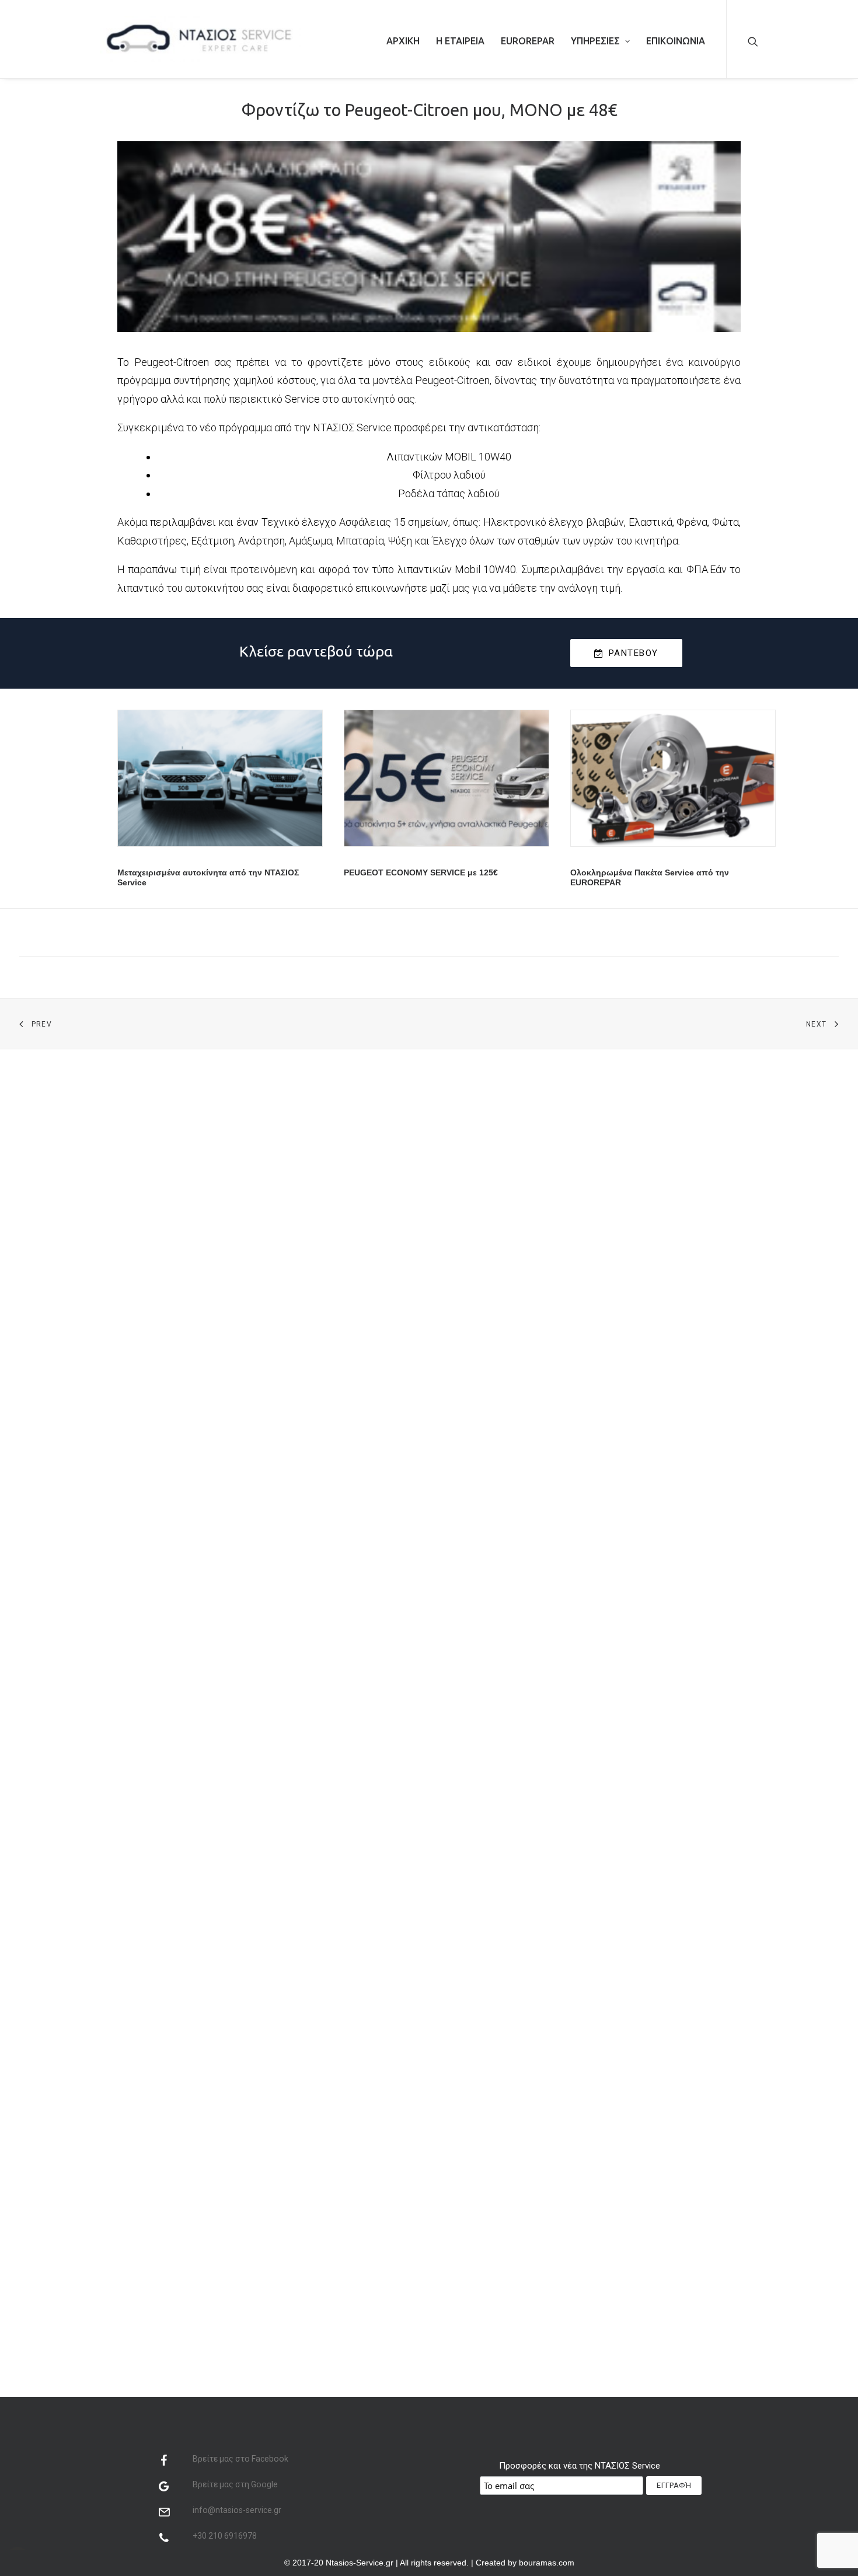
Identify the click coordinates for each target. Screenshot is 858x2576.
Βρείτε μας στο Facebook (240, 2459)
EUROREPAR (528, 41)
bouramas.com (547, 2563)
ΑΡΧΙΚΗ (403, 41)
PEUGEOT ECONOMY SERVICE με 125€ (421, 872)
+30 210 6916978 (225, 2536)
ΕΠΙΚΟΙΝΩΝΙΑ (676, 41)
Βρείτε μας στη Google (235, 2484)
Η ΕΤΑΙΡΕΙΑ (460, 41)
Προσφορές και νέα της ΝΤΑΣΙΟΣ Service (580, 2466)
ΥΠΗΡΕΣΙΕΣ (595, 41)
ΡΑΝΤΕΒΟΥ (634, 653)
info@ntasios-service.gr (237, 2510)
